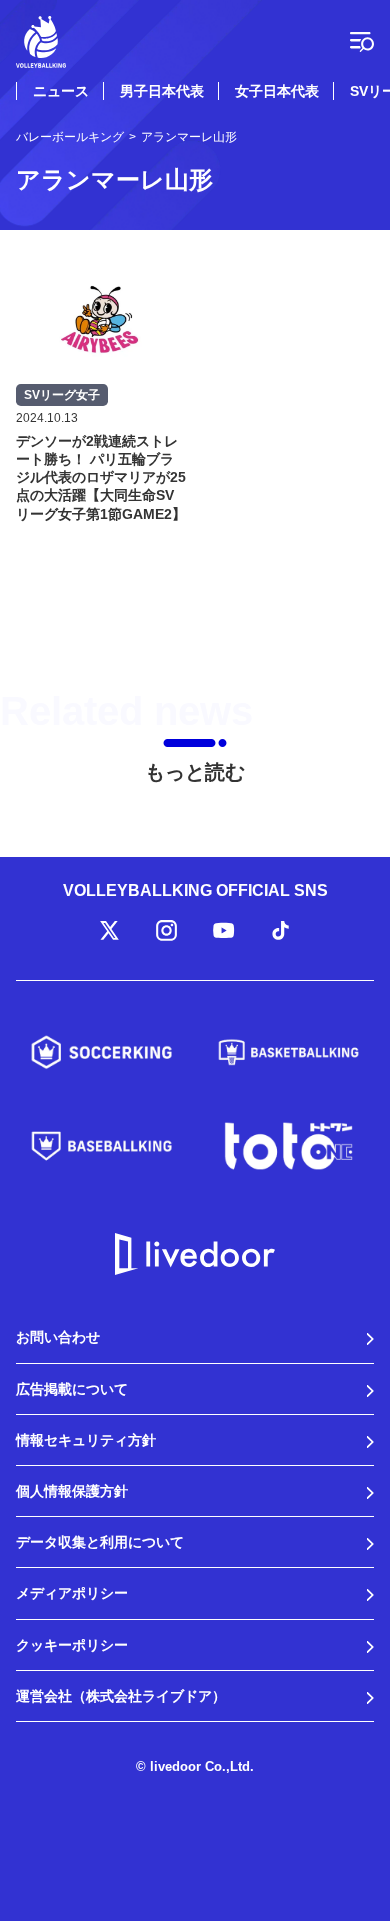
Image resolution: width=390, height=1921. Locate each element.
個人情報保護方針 (72, 1491)
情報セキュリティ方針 (86, 1440)
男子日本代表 (162, 91)
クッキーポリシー (72, 1645)
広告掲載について (72, 1389)
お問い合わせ (58, 1337)
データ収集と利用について (100, 1542)
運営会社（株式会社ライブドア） (121, 1696)
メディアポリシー (72, 1593)
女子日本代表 (277, 91)
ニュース (61, 91)
